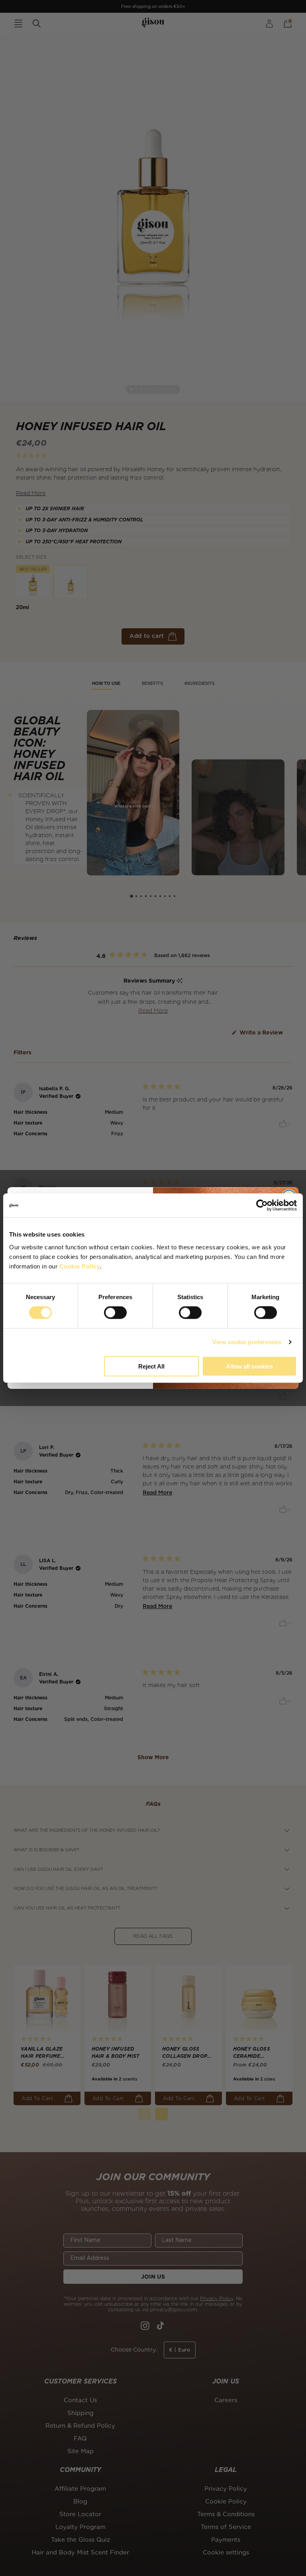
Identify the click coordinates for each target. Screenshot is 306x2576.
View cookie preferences (247, 1342)
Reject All (151, 1366)
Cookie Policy (80, 1266)
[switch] (115, 1313)
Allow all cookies (249, 1366)
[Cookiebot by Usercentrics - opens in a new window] (262, 1205)
